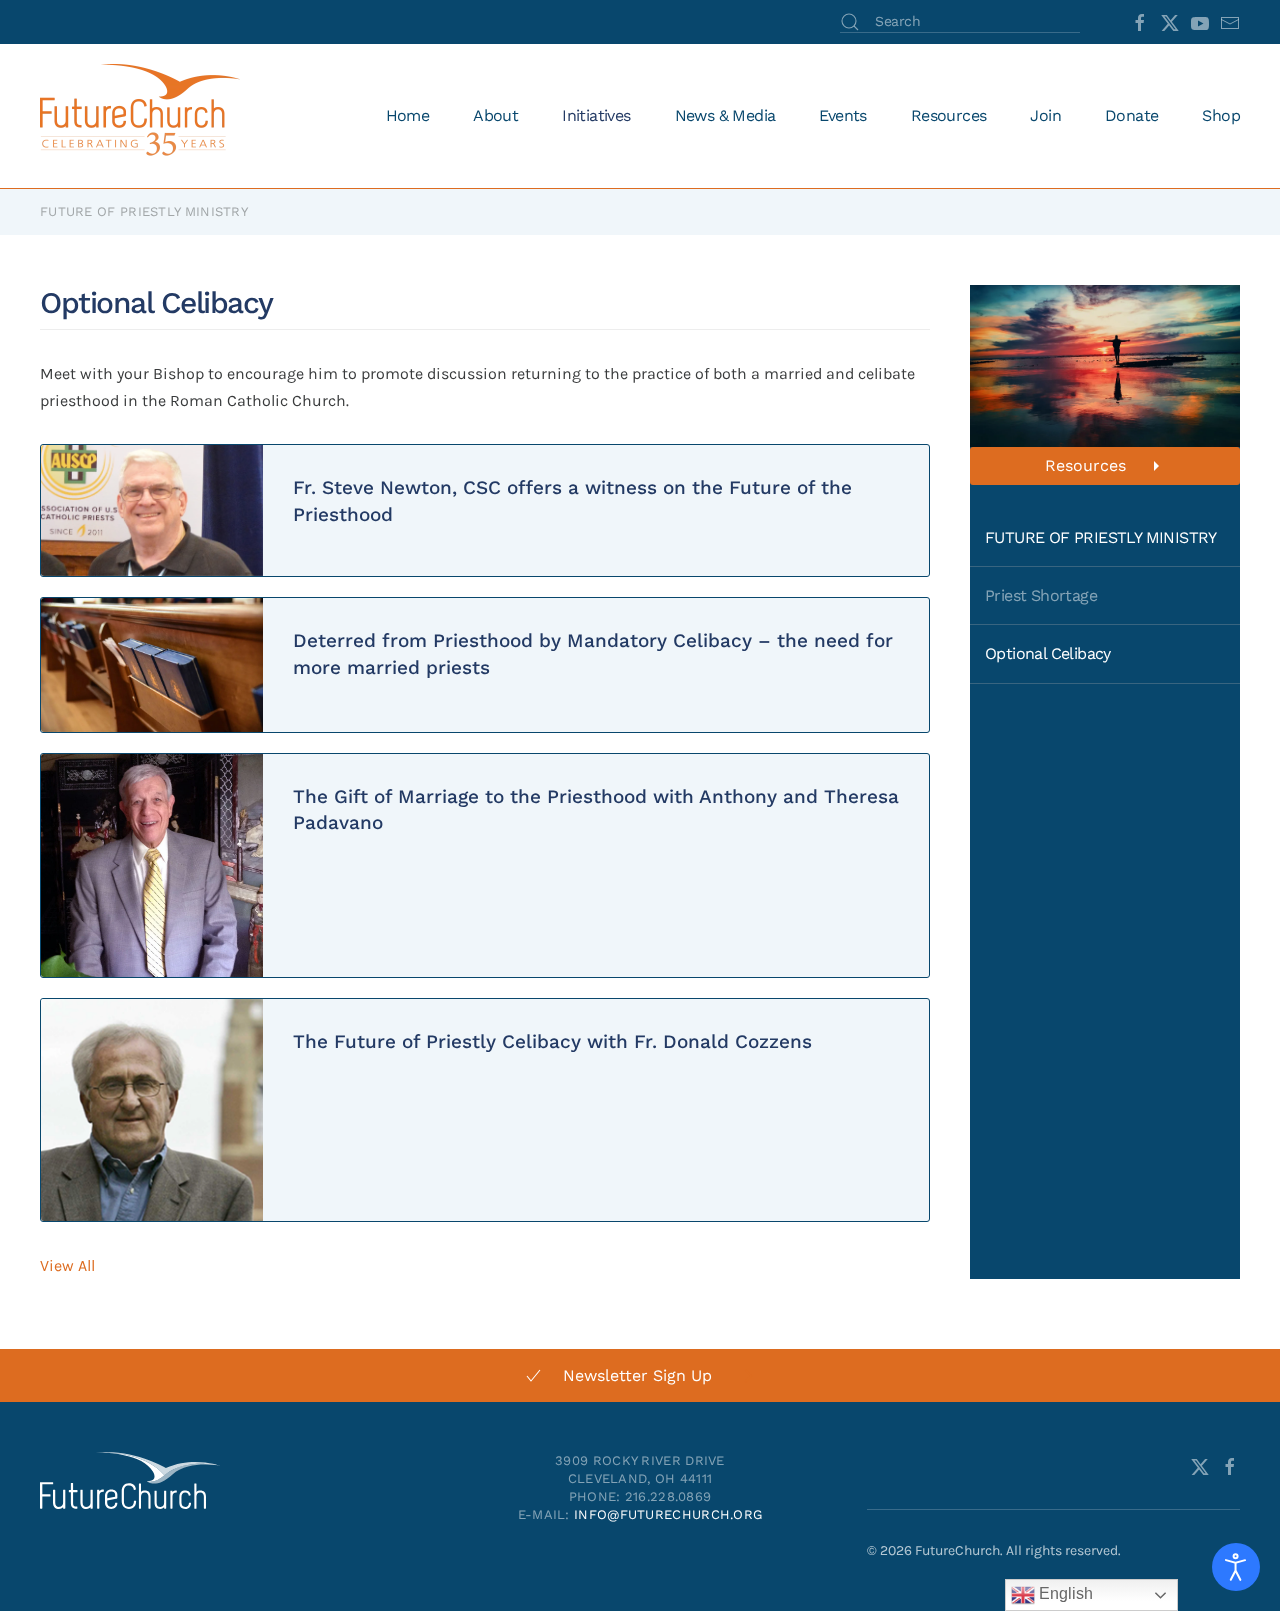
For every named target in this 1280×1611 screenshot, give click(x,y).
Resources (1085, 465)
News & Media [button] (725, 115)
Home (408, 115)
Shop (1221, 115)
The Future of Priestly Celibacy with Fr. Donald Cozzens (552, 1041)
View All (67, 1265)
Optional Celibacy (1048, 653)
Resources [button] (949, 115)
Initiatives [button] (596, 115)
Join (1045, 115)
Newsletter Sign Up (637, 1375)
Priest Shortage (1041, 595)
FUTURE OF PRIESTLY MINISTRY (1101, 537)
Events (842, 115)
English (1064, 1593)
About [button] (495, 115)
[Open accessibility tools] (1236, 1567)
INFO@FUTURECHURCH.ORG (668, 1514)
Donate (1131, 115)
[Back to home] (143, 116)
